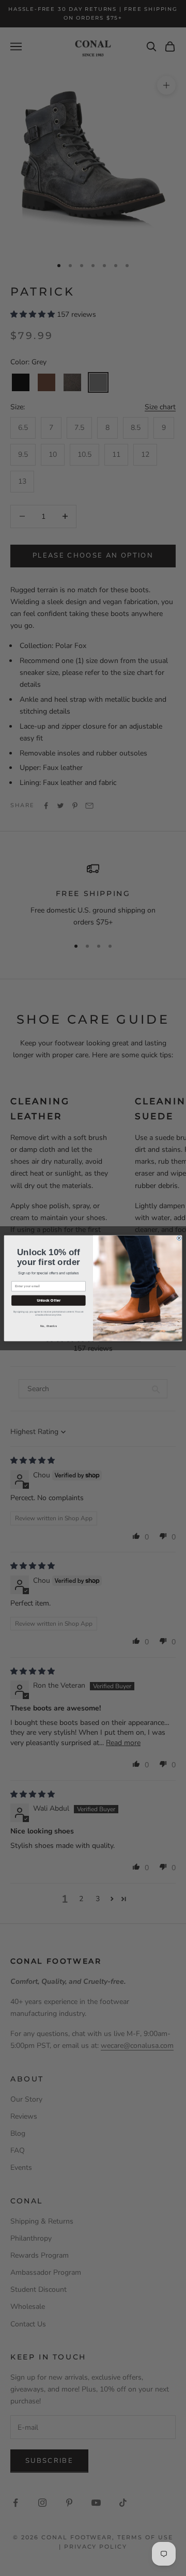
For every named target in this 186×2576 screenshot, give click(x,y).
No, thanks (49, 1326)
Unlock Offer (49, 1300)
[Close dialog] (180, 1238)
